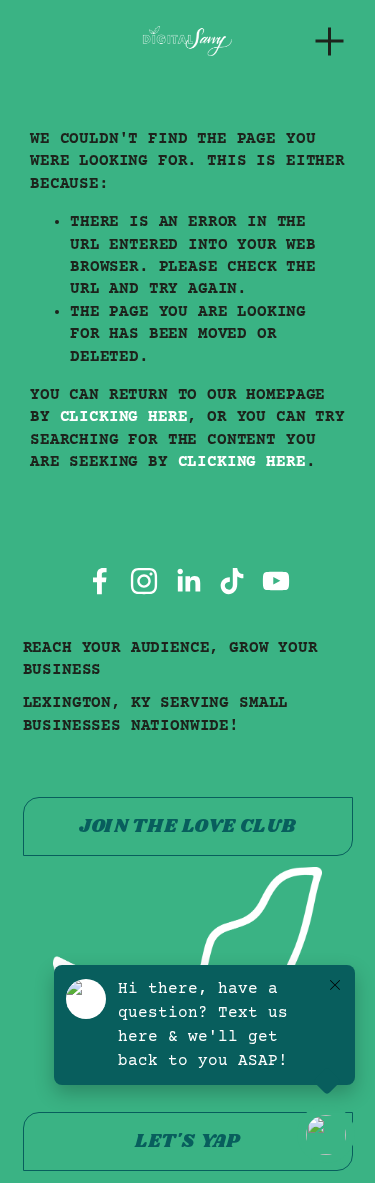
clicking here (124, 417)
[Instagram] (144, 581)
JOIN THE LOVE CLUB (188, 826)
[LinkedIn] (188, 581)
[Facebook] (100, 581)
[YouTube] (276, 581)
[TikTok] (232, 581)
